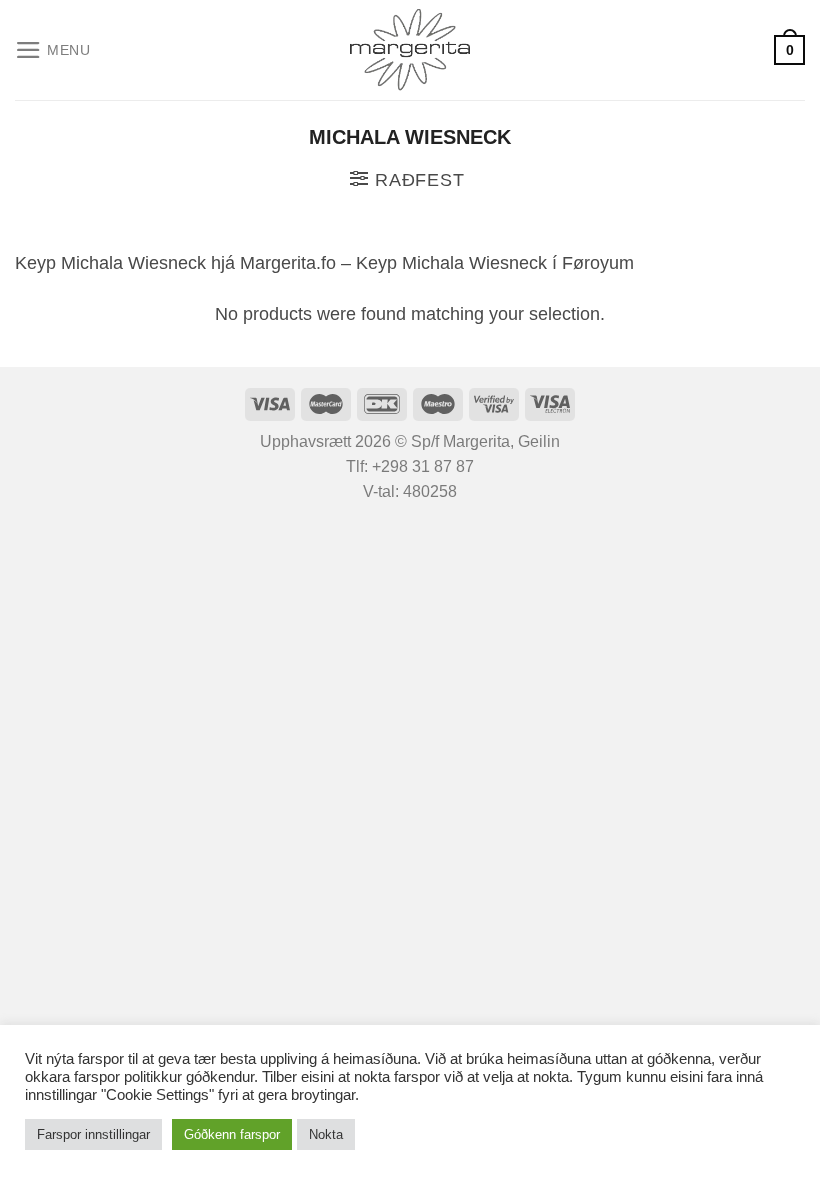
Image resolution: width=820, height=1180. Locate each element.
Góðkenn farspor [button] (232, 1134)
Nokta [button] (326, 1134)
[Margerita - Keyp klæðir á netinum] (410, 50)
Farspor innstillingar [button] (93, 1134)
